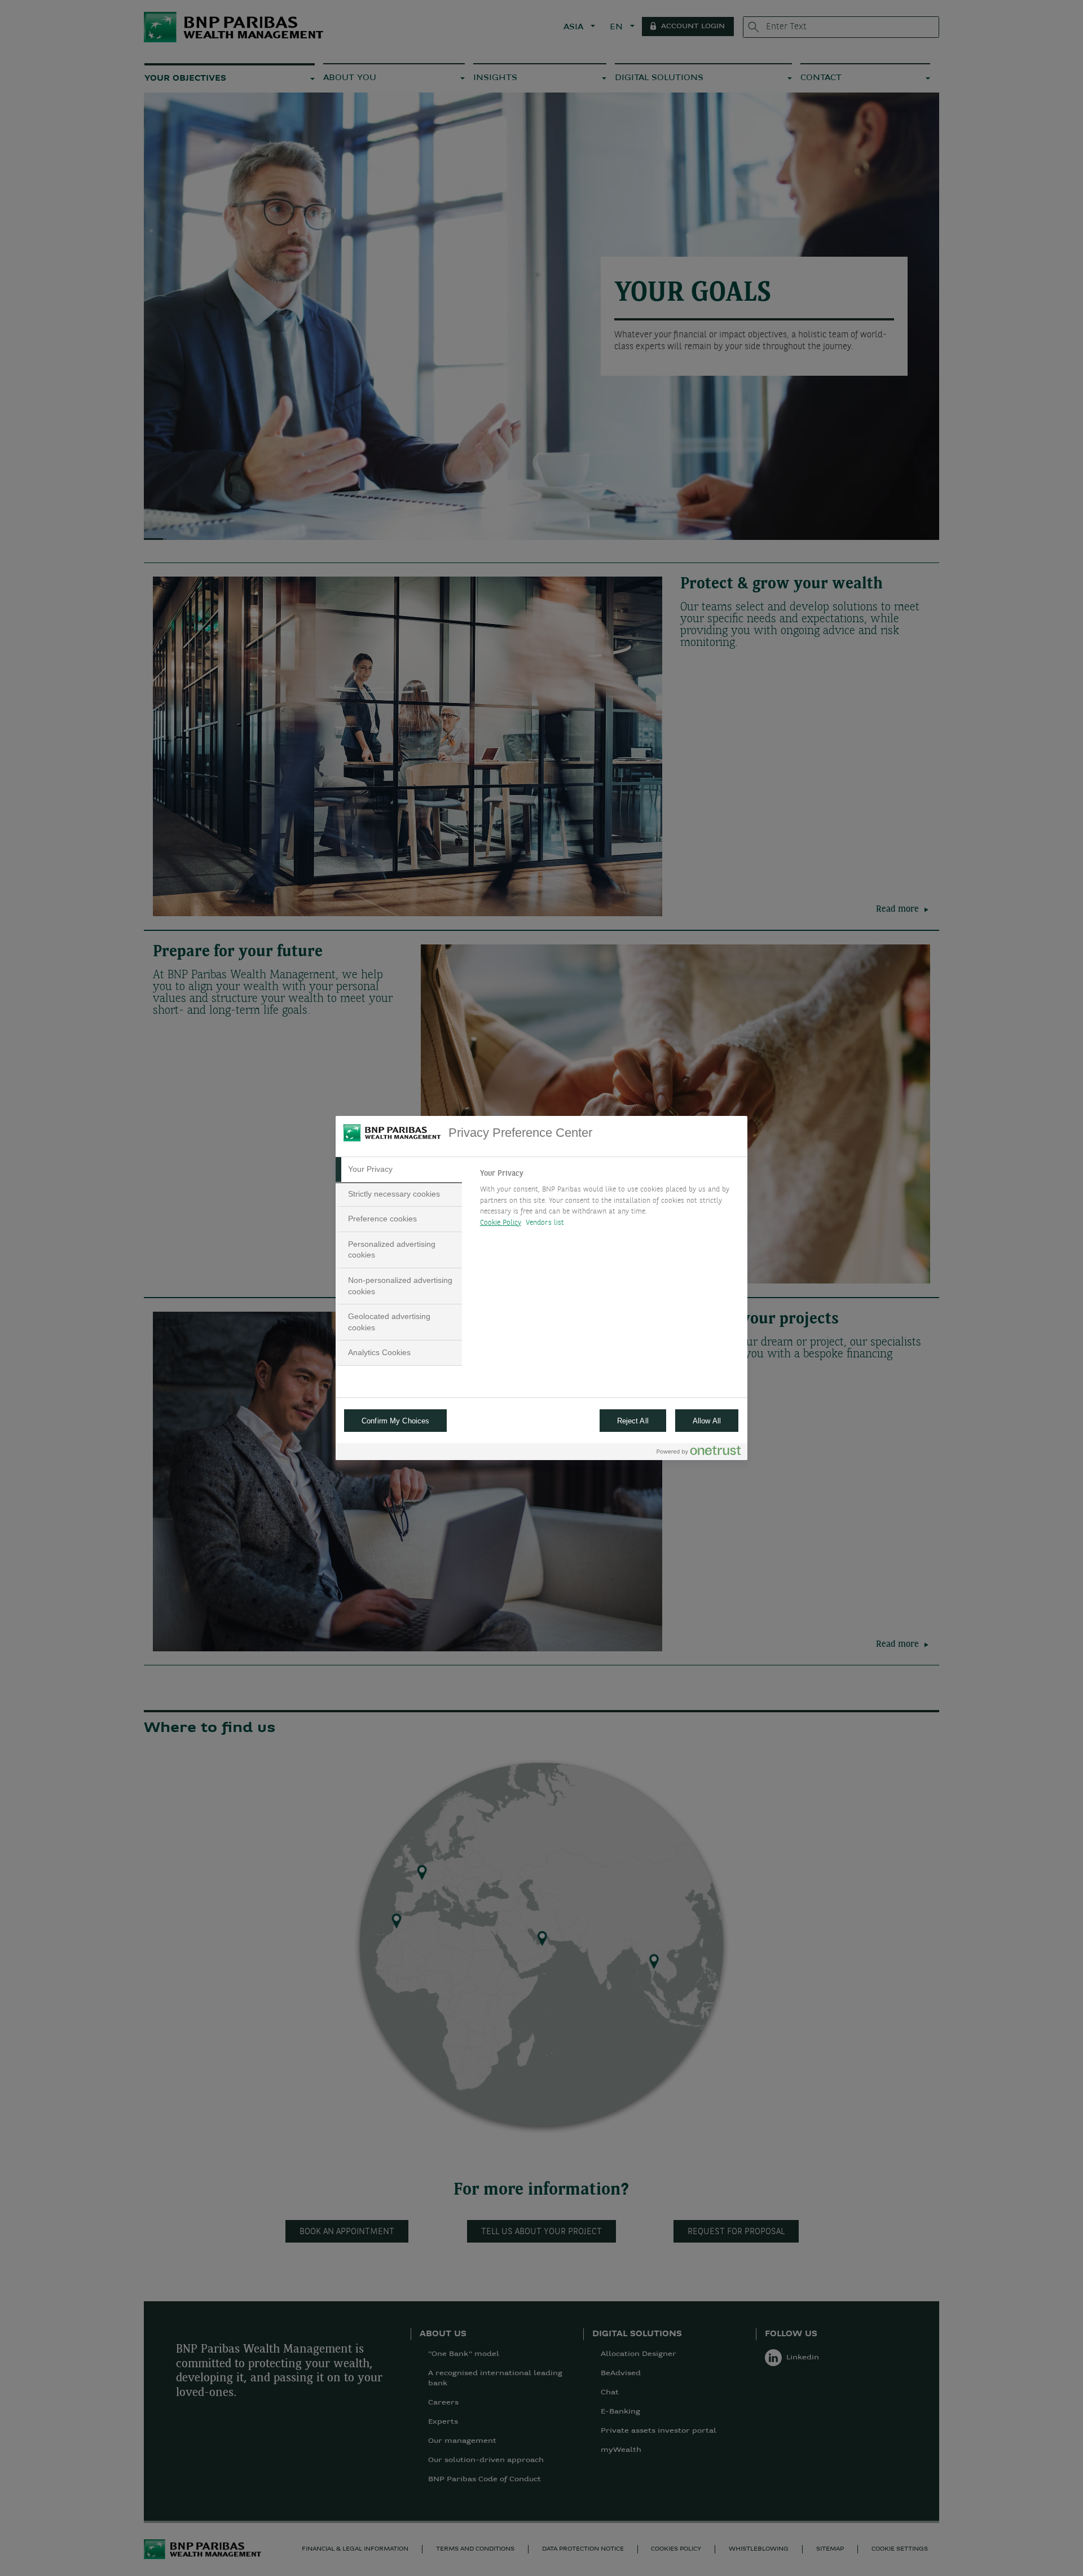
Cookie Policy (501, 1223)
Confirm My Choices (395, 1421)
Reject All (633, 1421)
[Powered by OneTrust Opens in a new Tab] (699, 1453)
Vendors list (545, 1223)
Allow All (707, 1421)
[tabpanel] (609, 1201)
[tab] (399, 1170)
